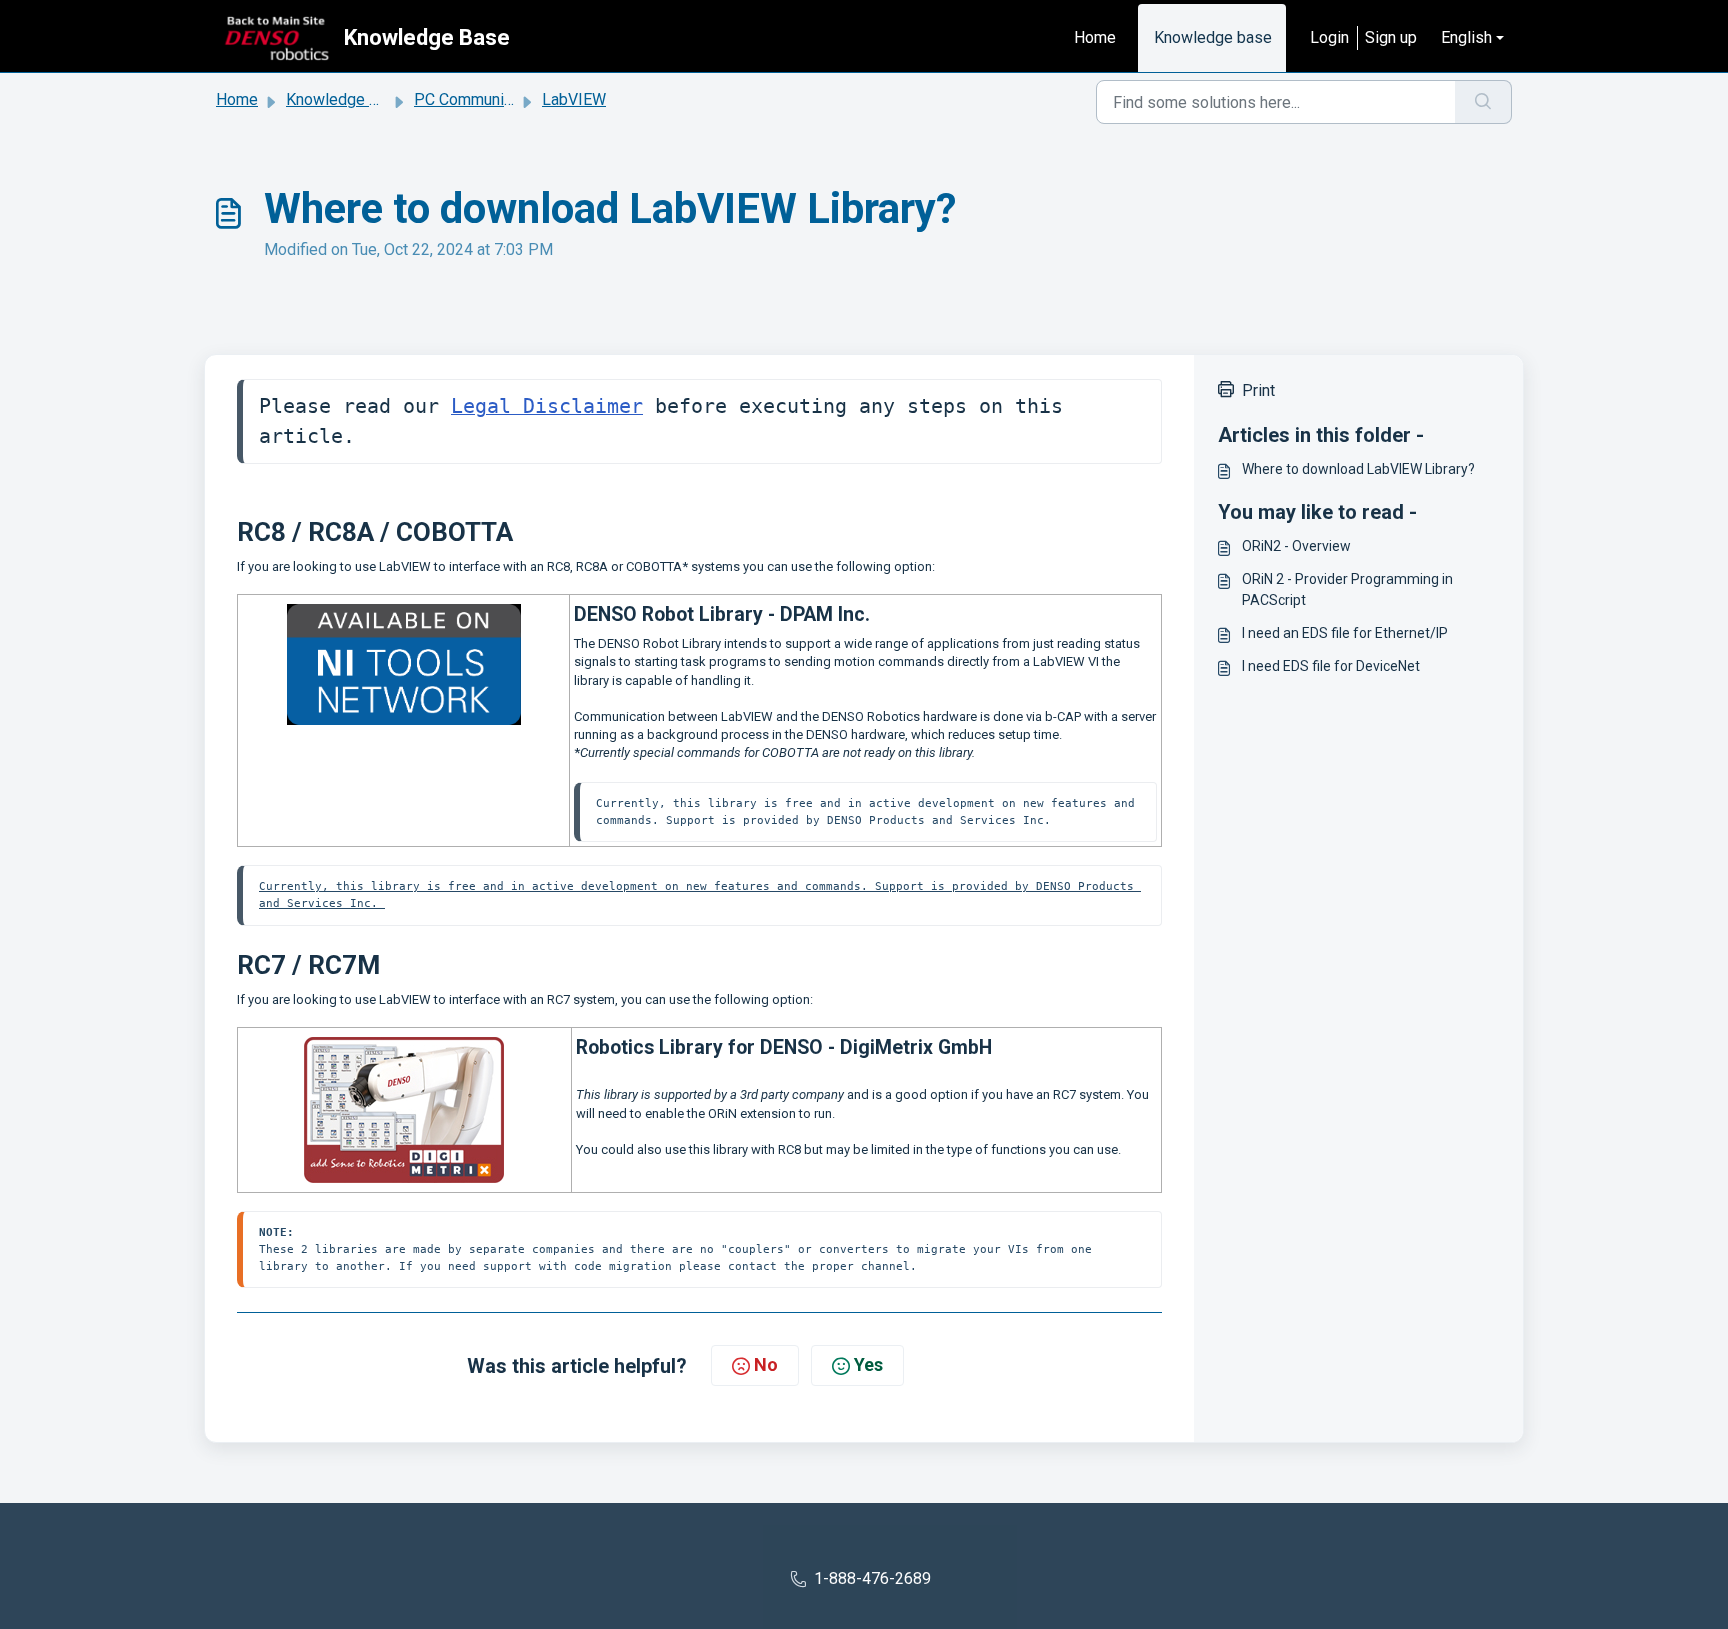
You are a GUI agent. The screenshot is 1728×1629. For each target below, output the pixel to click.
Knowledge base (1213, 37)
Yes (868, 1364)
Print (1258, 390)
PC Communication (480, 99)
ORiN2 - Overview (1296, 546)
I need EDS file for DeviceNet (1331, 666)
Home (1095, 37)
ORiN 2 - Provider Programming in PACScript (1347, 589)
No (766, 1364)
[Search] (1483, 102)
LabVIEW (574, 99)
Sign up (1391, 37)
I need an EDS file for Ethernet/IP (1345, 633)
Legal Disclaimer (547, 406)
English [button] (1466, 37)
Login (1329, 37)
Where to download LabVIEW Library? (1358, 469)
